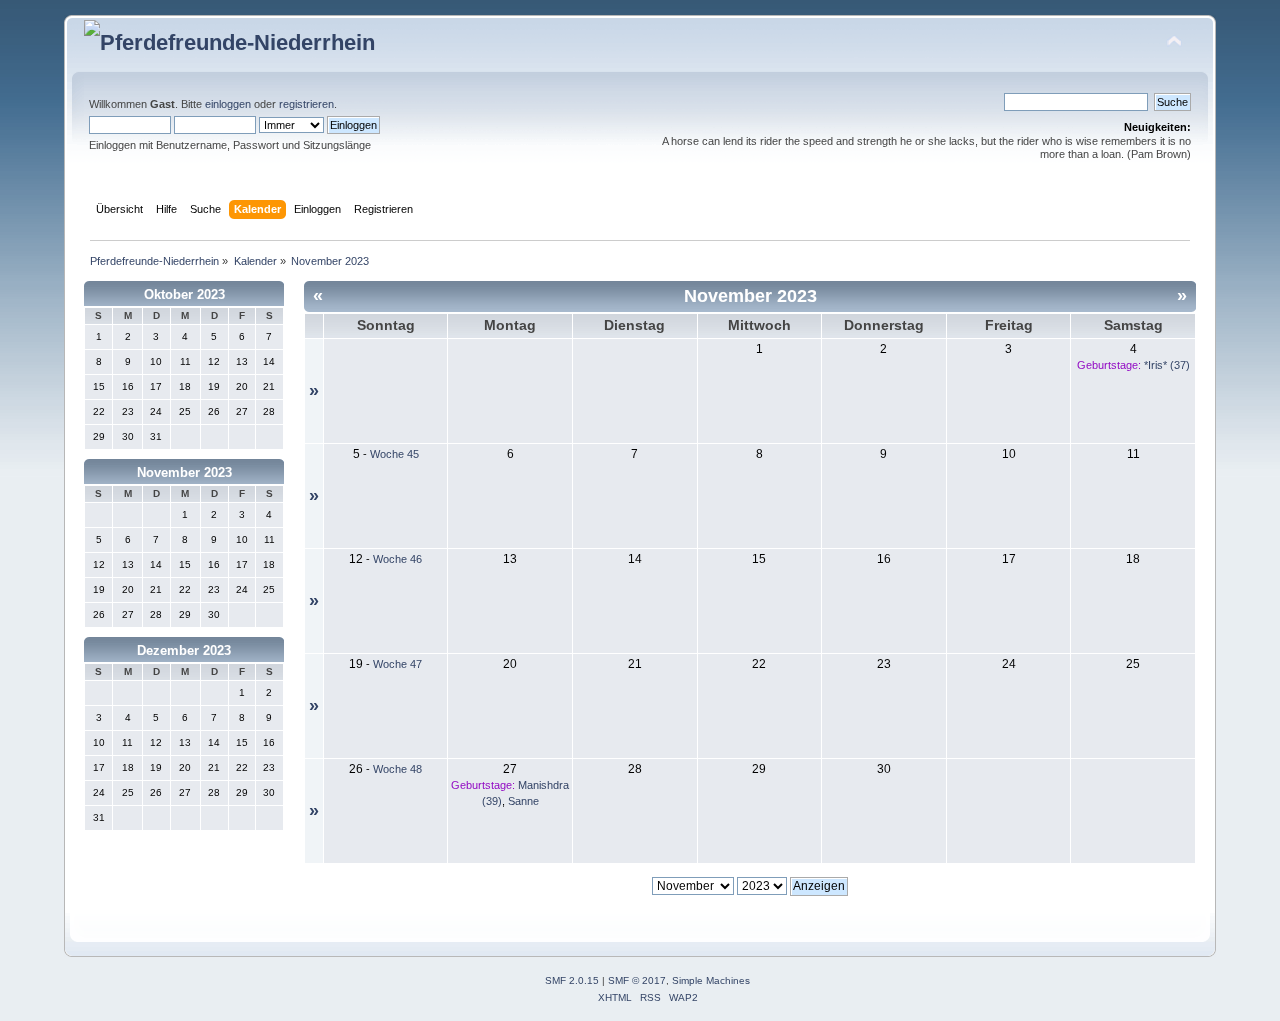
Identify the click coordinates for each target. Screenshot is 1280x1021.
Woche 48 (397, 769)
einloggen (228, 104)
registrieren (306, 104)
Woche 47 (397, 664)
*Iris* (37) (1167, 365)
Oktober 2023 (184, 294)
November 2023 (184, 472)
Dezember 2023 (184, 650)
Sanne (523, 801)
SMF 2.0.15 (572, 980)
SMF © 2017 (637, 980)
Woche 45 (394, 454)
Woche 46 (397, 559)
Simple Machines (711, 980)
